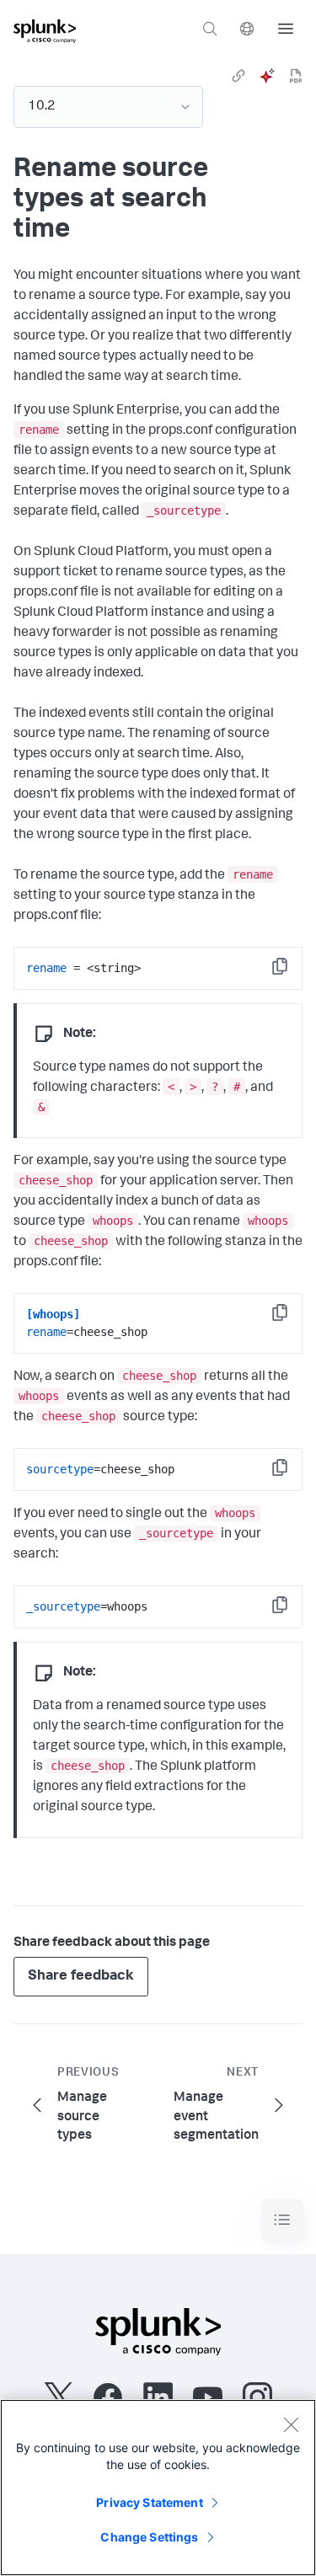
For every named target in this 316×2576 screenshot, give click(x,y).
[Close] (291, 2424)
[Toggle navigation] (282, 2220)
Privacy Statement (149, 2502)
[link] (238, 76)
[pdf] (296, 76)
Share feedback (81, 1977)
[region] (158, 2488)
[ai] (267, 76)
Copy (292, 972)
